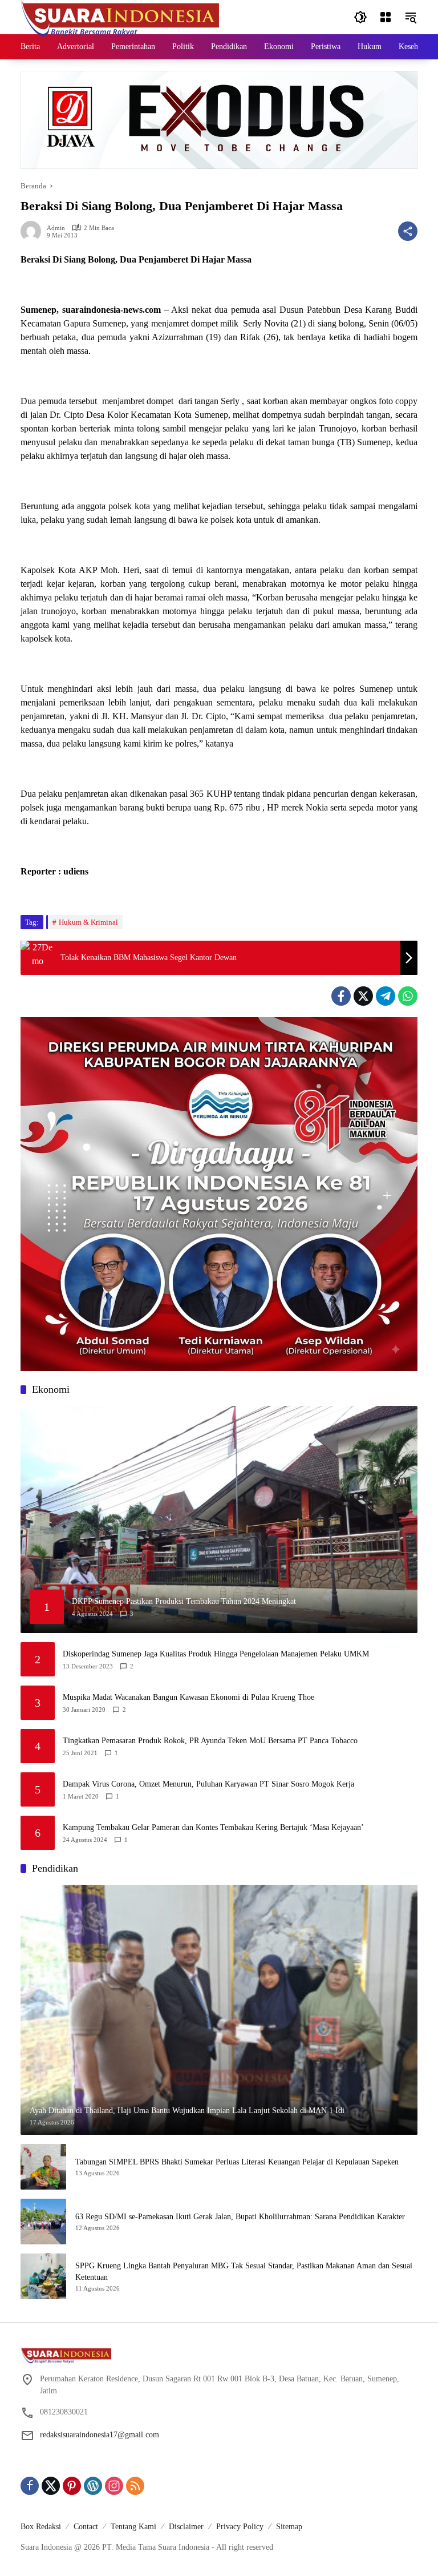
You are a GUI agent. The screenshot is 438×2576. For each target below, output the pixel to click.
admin (56, 228)
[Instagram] (114, 2486)
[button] (360, 17)
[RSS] (135, 2486)
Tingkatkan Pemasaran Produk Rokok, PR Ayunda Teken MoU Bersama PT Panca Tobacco (210, 1741)
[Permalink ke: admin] (34, 231)
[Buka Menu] (386, 17)
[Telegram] (386, 996)
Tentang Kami (133, 2527)
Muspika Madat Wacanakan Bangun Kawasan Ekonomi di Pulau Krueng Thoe (188, 1697)
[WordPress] (93, 2486)
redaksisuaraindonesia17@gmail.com (100, 2435)
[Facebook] (341, 996)
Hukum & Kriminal (88, 922)
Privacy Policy (240, 2527)
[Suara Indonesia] (120, 16)
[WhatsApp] (408, 996)
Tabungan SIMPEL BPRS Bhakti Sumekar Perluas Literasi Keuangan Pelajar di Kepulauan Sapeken (237, 2162)
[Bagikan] (408, 231)
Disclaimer (186, 2527)
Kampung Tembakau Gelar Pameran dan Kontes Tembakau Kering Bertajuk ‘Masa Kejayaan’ (213, 1827)
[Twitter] (363, 996)
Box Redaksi (41, 2527)
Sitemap (289, 2527)
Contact (86, 2527)
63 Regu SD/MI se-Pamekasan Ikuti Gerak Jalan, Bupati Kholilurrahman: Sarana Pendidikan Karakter (240, 2217)
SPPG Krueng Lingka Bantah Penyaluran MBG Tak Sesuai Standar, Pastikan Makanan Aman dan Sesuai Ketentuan (244, 2271)
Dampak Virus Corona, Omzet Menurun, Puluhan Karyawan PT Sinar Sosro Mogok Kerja (208, 1784)
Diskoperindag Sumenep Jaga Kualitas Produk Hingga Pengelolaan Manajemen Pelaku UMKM (216, 1654)
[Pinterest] (72, 2486)
